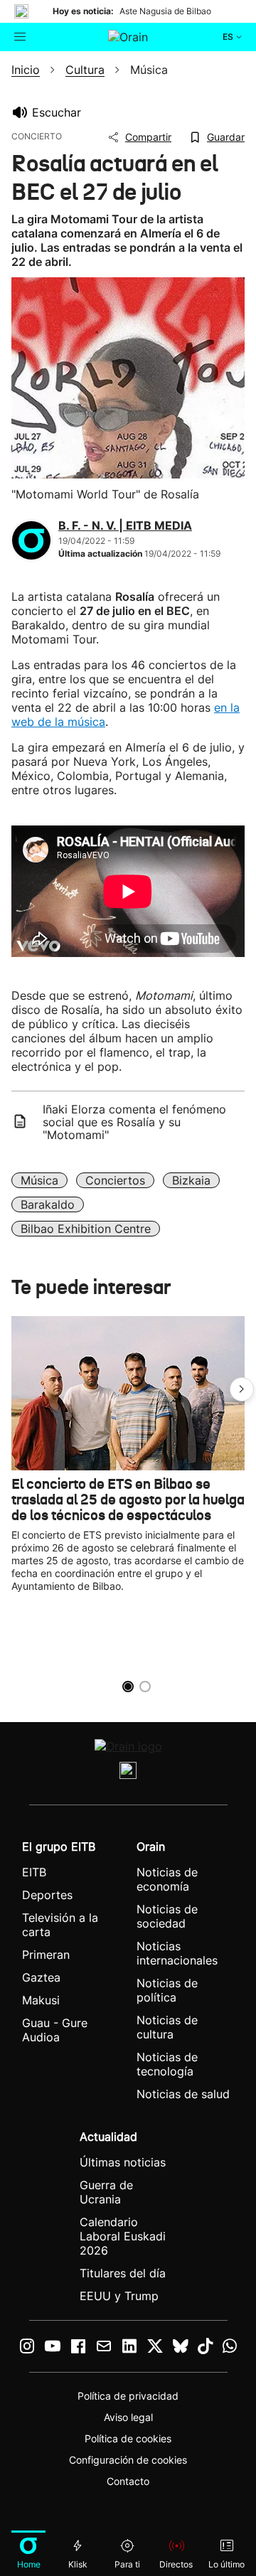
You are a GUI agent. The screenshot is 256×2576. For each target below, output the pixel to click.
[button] (242, 1389)
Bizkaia (191, 1180)
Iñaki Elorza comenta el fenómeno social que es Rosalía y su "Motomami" (134, 1122)
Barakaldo (48, 1204)
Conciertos (115, 1180)
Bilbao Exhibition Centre (86, 1229)
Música (39, 1180)
